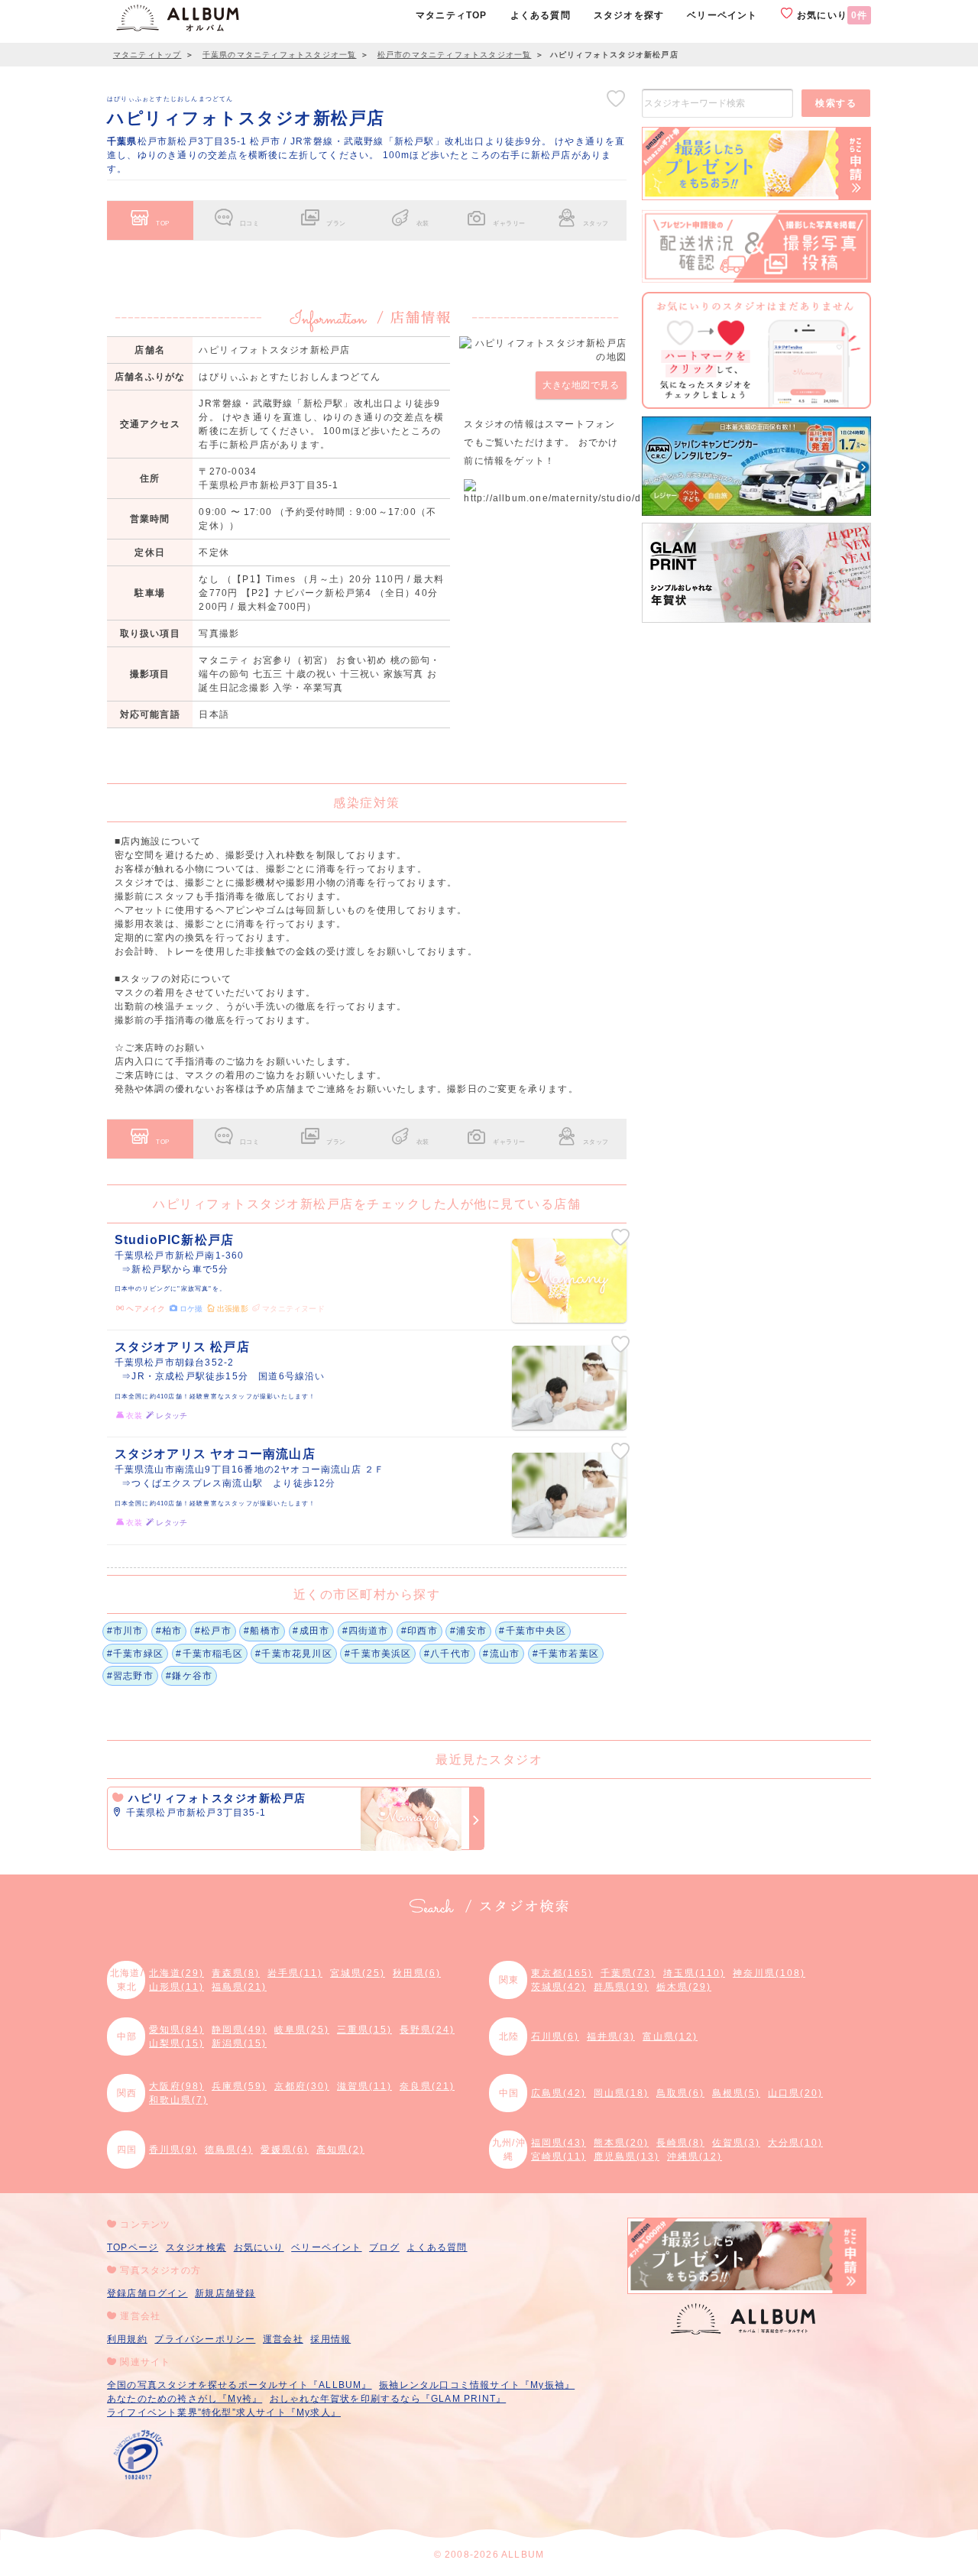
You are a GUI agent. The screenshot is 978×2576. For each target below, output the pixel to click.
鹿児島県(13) (627, 2156)
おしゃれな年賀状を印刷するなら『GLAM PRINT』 (388, 2399)
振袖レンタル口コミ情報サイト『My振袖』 (477, 2385)
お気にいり (831, 15)
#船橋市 (262, 1631)
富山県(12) (670, 2036)
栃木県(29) (684, 1987)
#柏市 (169, 1631)
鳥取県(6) (680, 2093)
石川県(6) (555, 2036)
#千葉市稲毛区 (209, 1654)
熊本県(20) (621, 2143)
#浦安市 (468, 1631)
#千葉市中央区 (532, 1631)
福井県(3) (611, 2036)
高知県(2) (340, 2150)
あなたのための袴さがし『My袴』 (185, 2399)
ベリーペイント (326, 2247)
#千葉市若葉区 (566, 1654)
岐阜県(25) (302, 2030)
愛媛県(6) (285, 2150)
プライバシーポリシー (205, 2339)
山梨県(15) (176, 2043)
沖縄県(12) (695, 2156)
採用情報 (330, 2339)
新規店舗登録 (225, 2293)
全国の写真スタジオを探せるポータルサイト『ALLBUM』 (240, 2385)
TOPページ (133, 2247)
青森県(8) (236, 1973)
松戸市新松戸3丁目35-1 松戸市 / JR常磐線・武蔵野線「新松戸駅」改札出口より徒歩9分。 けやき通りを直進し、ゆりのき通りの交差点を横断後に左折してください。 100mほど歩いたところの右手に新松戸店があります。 (366, 155)
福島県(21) (239, 1987)
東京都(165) (562, 1973)
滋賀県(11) (364, 2086)
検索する (836, 103)
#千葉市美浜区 (378, 1654)
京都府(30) (302, 2086)
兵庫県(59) (239, 2086)
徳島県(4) (229, 2150)
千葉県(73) (628, 1973)
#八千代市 (447, 1654)
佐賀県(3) (736, 2143)
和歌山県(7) (178, 2100)
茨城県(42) (559, 1987)
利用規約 (127, 2339)
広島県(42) (559, 2093)
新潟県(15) (239, 2043)
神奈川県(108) (769, 1973)
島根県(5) (736, 2093)
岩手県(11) (295, 1973)
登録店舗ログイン (147, 2293)
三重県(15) (364, 2030)
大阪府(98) (176, 2086)
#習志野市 (130, 1676)
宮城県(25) (358, 1973)
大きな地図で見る (581, 385)
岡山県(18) (621, 2093)
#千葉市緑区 (135, 1654)
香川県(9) (173, 2150)
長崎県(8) (680, 2143)
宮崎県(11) (559, 2156)
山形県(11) (176, 1987)
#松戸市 (213, 1631)
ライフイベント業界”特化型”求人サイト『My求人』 (224, 2412)
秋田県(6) (417, 1973)
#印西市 (419, 1631)
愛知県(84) (176, 2030)
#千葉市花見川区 (294, 1654)
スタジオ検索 (196, 2247)
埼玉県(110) (694, 1973)
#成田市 (311, 1631)
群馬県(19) (621, 1987)
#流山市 (501, 1654)
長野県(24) (427, 2030)
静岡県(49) (239, 2030)
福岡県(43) (559, 2143)
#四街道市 (366, 1631)
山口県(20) (795, 2093)
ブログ (384, 2247)
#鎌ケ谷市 (189, 1676)
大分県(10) (795, 2143)
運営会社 (283, 2339)
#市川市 (125, 1631)
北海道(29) (176, 1973)
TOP (163, 223)
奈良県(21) (427, 2086)
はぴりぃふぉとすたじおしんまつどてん (170, 99)
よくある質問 (437, 2247)
